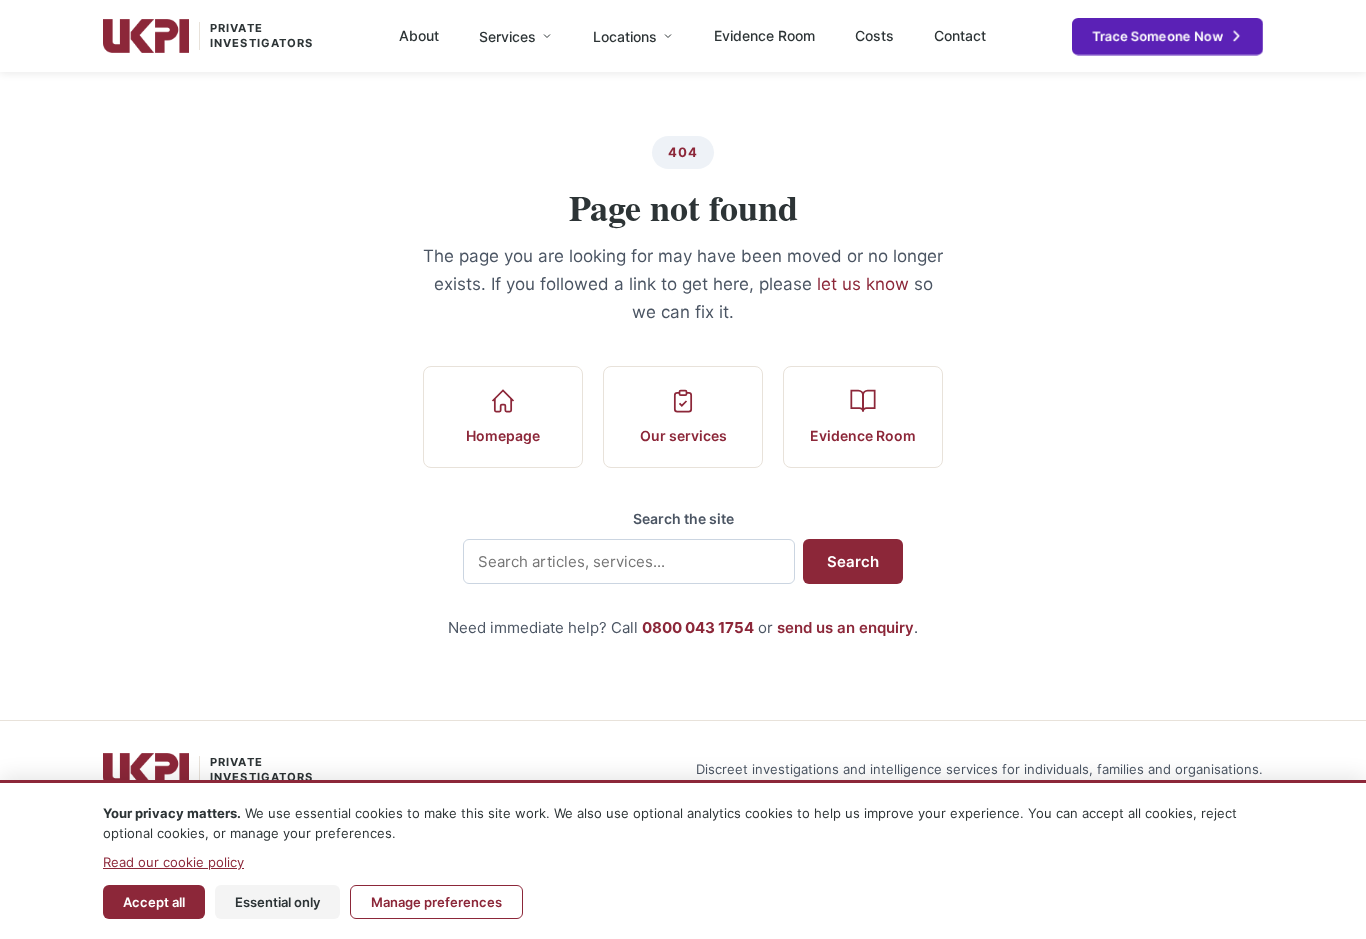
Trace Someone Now (1157, 36)
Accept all (154, 902)
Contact (960, 35)
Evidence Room (764, 35)
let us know (863, 284)
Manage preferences (436, 902)
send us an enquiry (845, 627)
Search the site (683, 518)
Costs (874, 35)
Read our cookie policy (173, 862)
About (419, 35)
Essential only (277, 902)
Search (853, 561)
